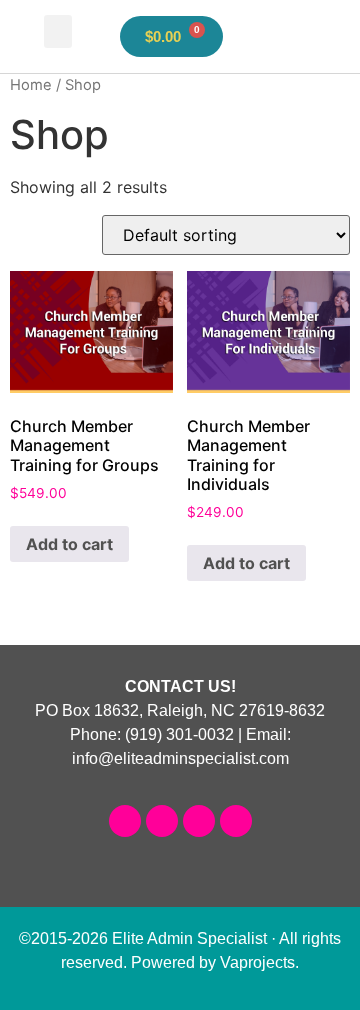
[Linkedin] (162, 821)
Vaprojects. (259, 962)
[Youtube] (236, 821)
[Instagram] (199, 821)
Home (31, 85)
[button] (58, 31)
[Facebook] (125, 821)
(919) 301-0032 (179, 734)
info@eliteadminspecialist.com (180, 758)
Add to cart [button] (69, 544)
